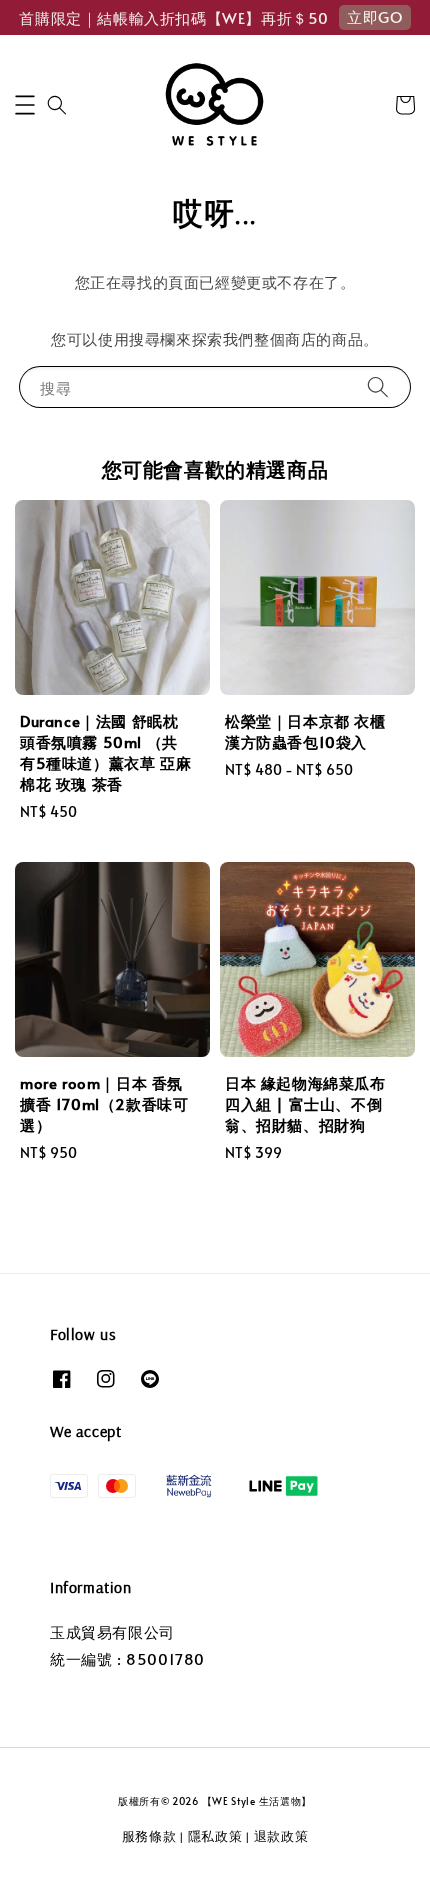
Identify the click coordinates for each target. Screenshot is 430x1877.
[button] (25, 105)
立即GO (374, 16)
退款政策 (281, 1836)
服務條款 (149, 1836)
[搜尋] (378, 386)
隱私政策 (215, 1836)
